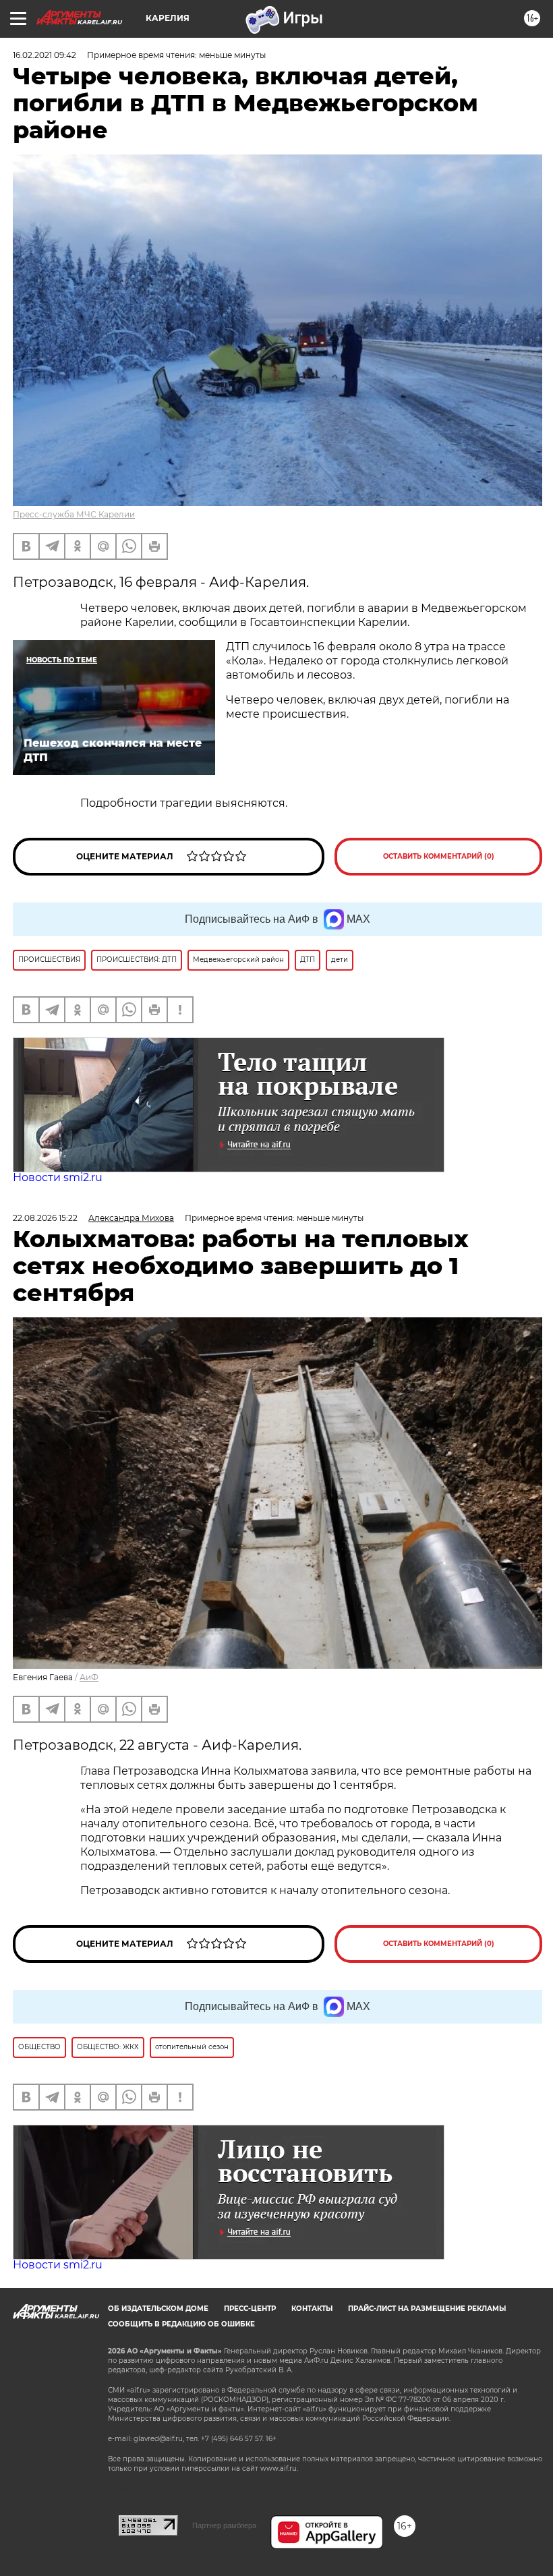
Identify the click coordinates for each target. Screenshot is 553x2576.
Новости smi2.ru (58, 1177)
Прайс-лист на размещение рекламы (427, 2309)
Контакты (312, 2309)
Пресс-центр (250, 2309)
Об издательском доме (158, 2309)
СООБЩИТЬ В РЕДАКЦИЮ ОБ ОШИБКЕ (181, 2324)
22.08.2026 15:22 (45, 1218)
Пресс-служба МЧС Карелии (74, 514)
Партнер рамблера (224, 2525)
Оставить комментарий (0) (439, 856)
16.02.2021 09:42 (45, 55)
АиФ (89, 1677)
